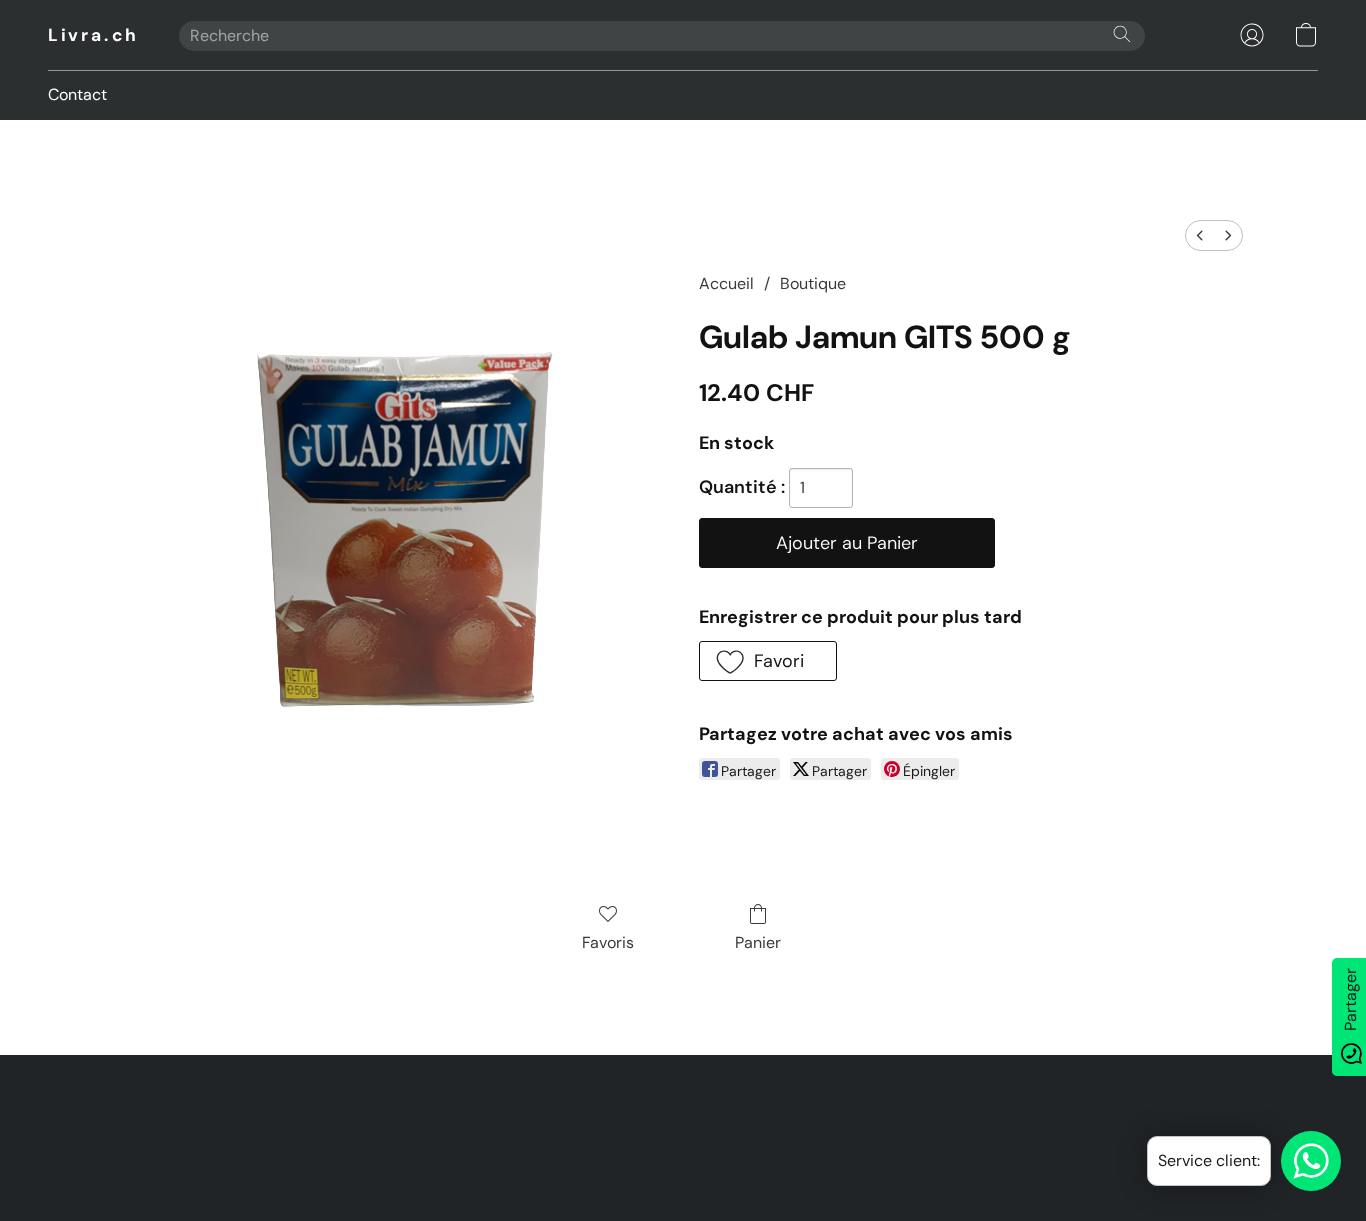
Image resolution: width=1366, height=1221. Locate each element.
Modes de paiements (619, 1133)
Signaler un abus (761, 1133)
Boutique (813, 283)
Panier (758, 942)
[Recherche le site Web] (1122, 34)
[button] (93, 35)
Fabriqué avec (683, 1167)
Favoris (608, 942)
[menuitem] (1200, 235)
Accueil (726, 283)
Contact (77, 94)
